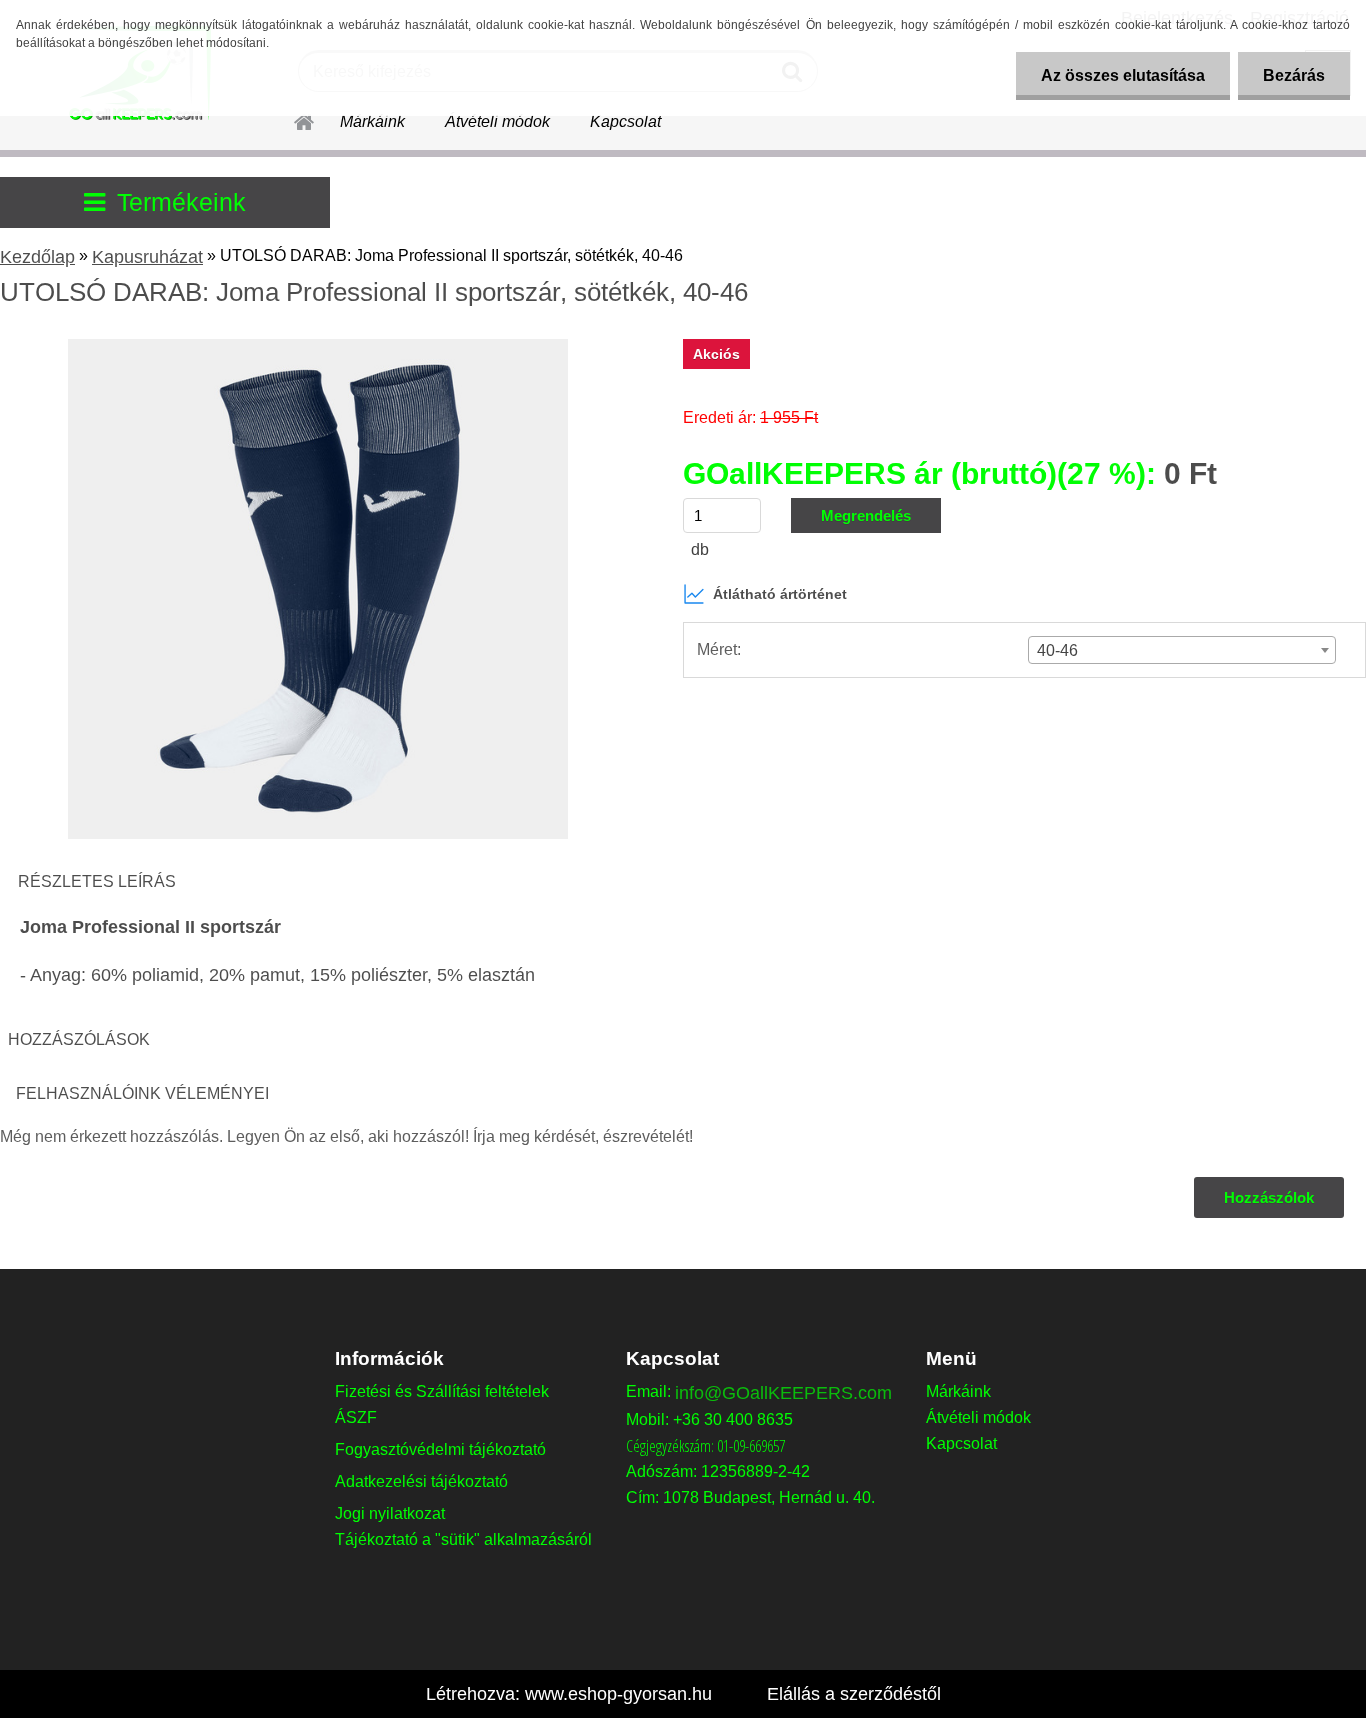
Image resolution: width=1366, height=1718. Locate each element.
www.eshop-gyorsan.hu (618, 1694)
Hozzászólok (1269, 1197)
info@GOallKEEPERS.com (783, 1393)
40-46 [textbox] (1057, 650)
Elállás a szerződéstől (854, 1694)
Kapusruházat (147, 257)
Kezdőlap (37, 257)
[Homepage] (292, 119)
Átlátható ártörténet (780, 594)
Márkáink (372, 121)
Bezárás (1294, 75)
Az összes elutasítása (1123, 75)
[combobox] (1182, 650)
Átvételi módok (497, 121)
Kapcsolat (625, 121)
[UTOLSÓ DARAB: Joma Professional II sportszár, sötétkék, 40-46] (318, 346)
